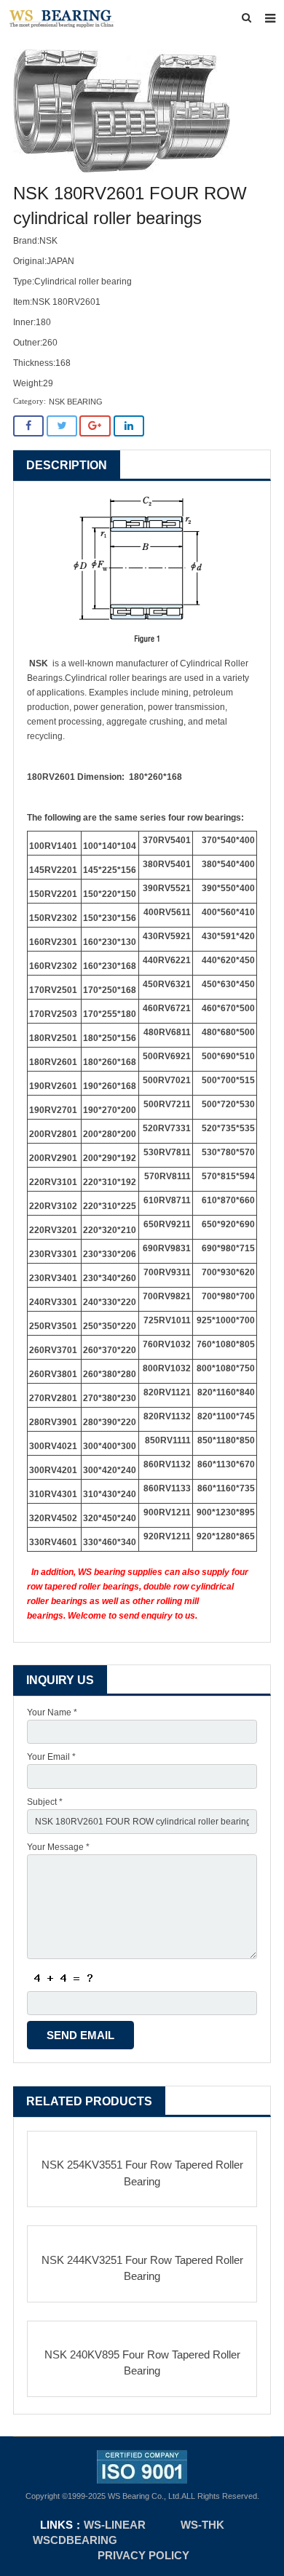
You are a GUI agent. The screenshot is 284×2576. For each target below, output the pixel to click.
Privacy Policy (143, 2555)
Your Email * (51, 1757)
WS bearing (102, 1572)
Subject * (45, 1802)
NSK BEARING (76, 402)
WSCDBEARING (75, 2540)
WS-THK (202, 2525)
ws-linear (116, 2525)
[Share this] (28, 426)
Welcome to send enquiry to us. (133, 1616)
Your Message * (58, 1847)
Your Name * (52, 1712)
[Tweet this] (62, 426)
